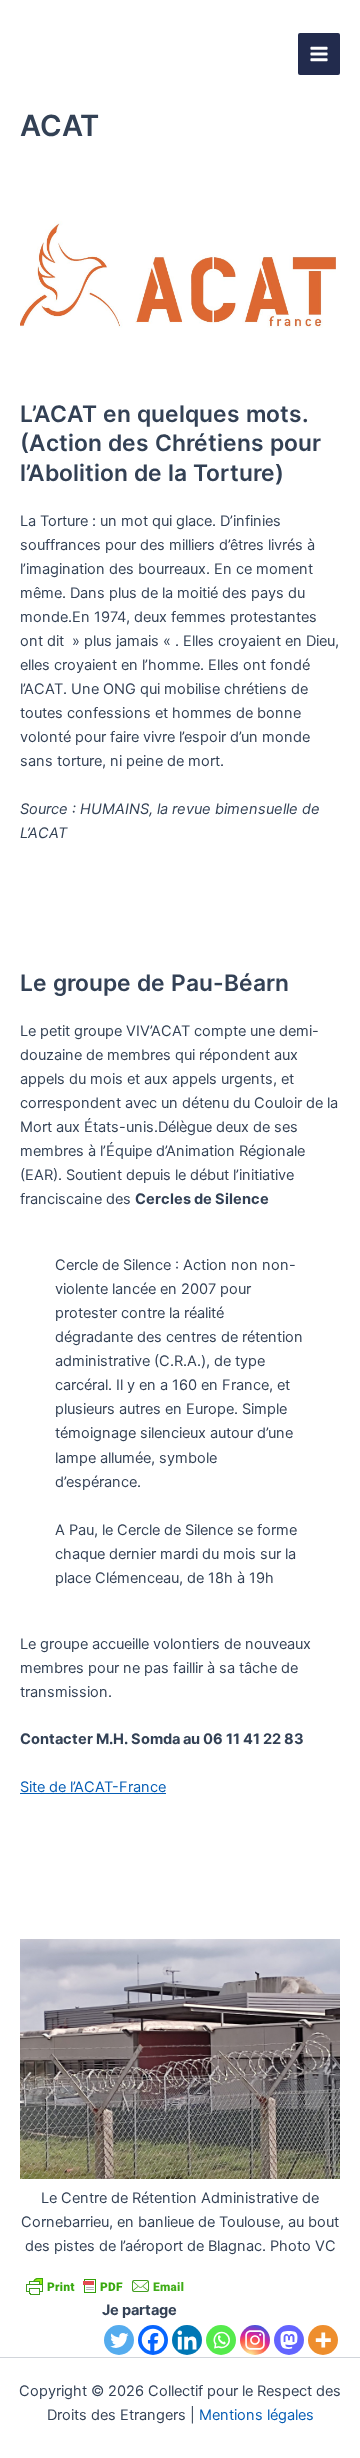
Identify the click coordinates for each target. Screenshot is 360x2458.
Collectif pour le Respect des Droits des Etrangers (155, 54)
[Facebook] (153, 2340)
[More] (323, 2340)
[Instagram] (255, 2340)
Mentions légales (256, 2415)
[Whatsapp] (221, 2340)
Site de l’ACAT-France (93, 1787)
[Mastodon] (289, 2340)
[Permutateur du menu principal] (319, 54)
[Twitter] (119, 2340)
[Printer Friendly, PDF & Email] (105, 2284)
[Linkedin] (187, 2340)
